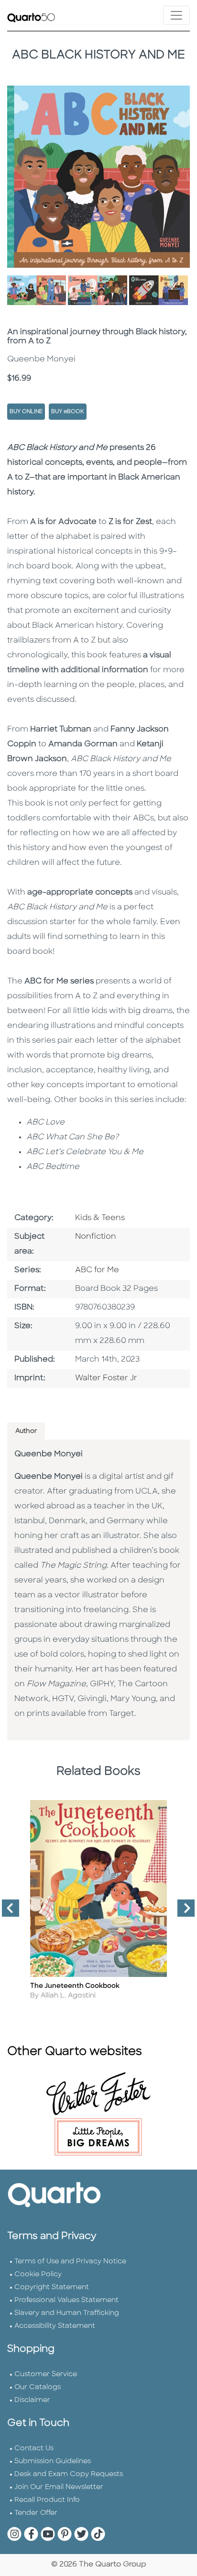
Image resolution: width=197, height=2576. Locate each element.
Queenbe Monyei (49, 1454)
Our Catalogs (38, 2387)
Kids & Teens (100, 1218)
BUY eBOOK (68, 412)
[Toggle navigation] (176, 15)
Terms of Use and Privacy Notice (70, 2262)
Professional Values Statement (66, 2300)
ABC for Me (97, 1270)
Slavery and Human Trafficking (67, 2313)
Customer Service (46, 2374)
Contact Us (34, 2449)
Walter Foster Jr (106, 1378)
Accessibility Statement (55, 2326)
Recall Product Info (47, 2500)
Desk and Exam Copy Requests (69, 2474)
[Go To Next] (182, 1912)
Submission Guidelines (53, 2461)
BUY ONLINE (26, 412)
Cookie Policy (38, 2275)
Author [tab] (26, 1431)
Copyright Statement (52, 2287)
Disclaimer (32, 2400)
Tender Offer (36, 2513)
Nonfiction (96, 1237)
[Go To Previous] (7, 1912)
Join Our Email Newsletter (59, 2487)
